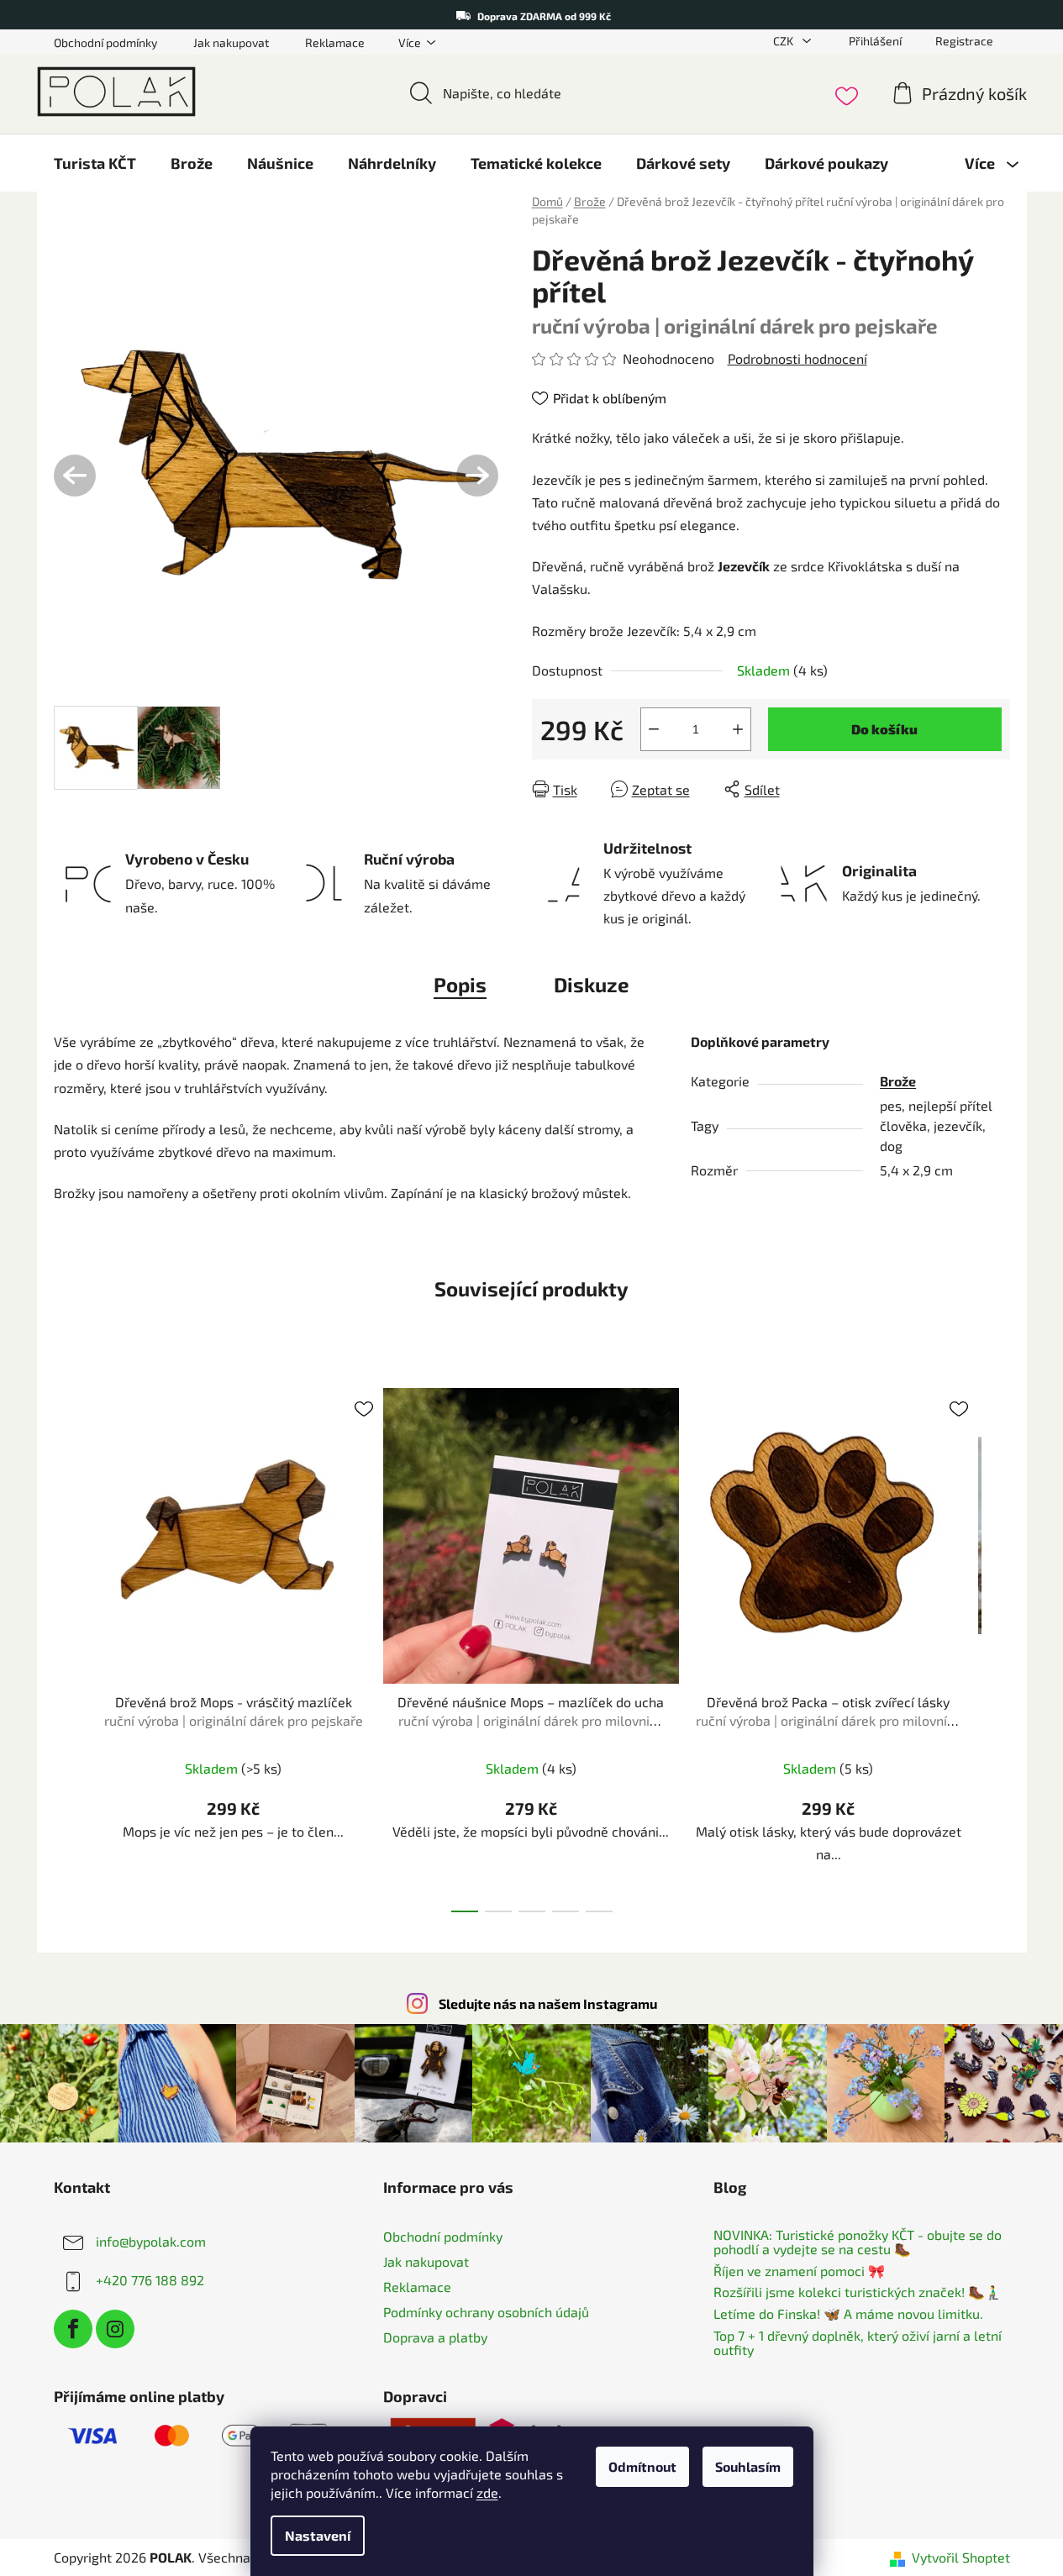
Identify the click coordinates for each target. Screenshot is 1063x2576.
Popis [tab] (460, 984)
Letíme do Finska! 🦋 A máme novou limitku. (848, 2314)
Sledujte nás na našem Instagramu (548, 2003)
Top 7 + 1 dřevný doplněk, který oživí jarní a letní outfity (858, 2343)
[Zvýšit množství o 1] (738, 729)
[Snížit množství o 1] (654, 729)
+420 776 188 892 (150, 2279)
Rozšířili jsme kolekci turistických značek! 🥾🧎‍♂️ (858, 2292)
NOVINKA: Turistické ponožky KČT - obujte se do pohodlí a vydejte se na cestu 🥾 (858, 2242)
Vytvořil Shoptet (961, 2557)
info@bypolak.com (151, 2240)
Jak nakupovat (231, 42)
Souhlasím (748, 2466)
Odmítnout (642, 2466)
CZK (784, 41)
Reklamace (335, 42)
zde (487, 2492)
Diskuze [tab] (592, 984)
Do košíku (884, 729)
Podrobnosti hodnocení (797, 358)
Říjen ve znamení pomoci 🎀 (799, 2271)
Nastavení (318, 2535)
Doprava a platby (435, 2337)
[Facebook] (73, 2329)
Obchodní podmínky (105, 42)
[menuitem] (95, 163)
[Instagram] (115, 2329)
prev (67, 1645)
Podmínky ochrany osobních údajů (486, 2312)
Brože (898, 1081)
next (997, 1645)
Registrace (964, 41)
